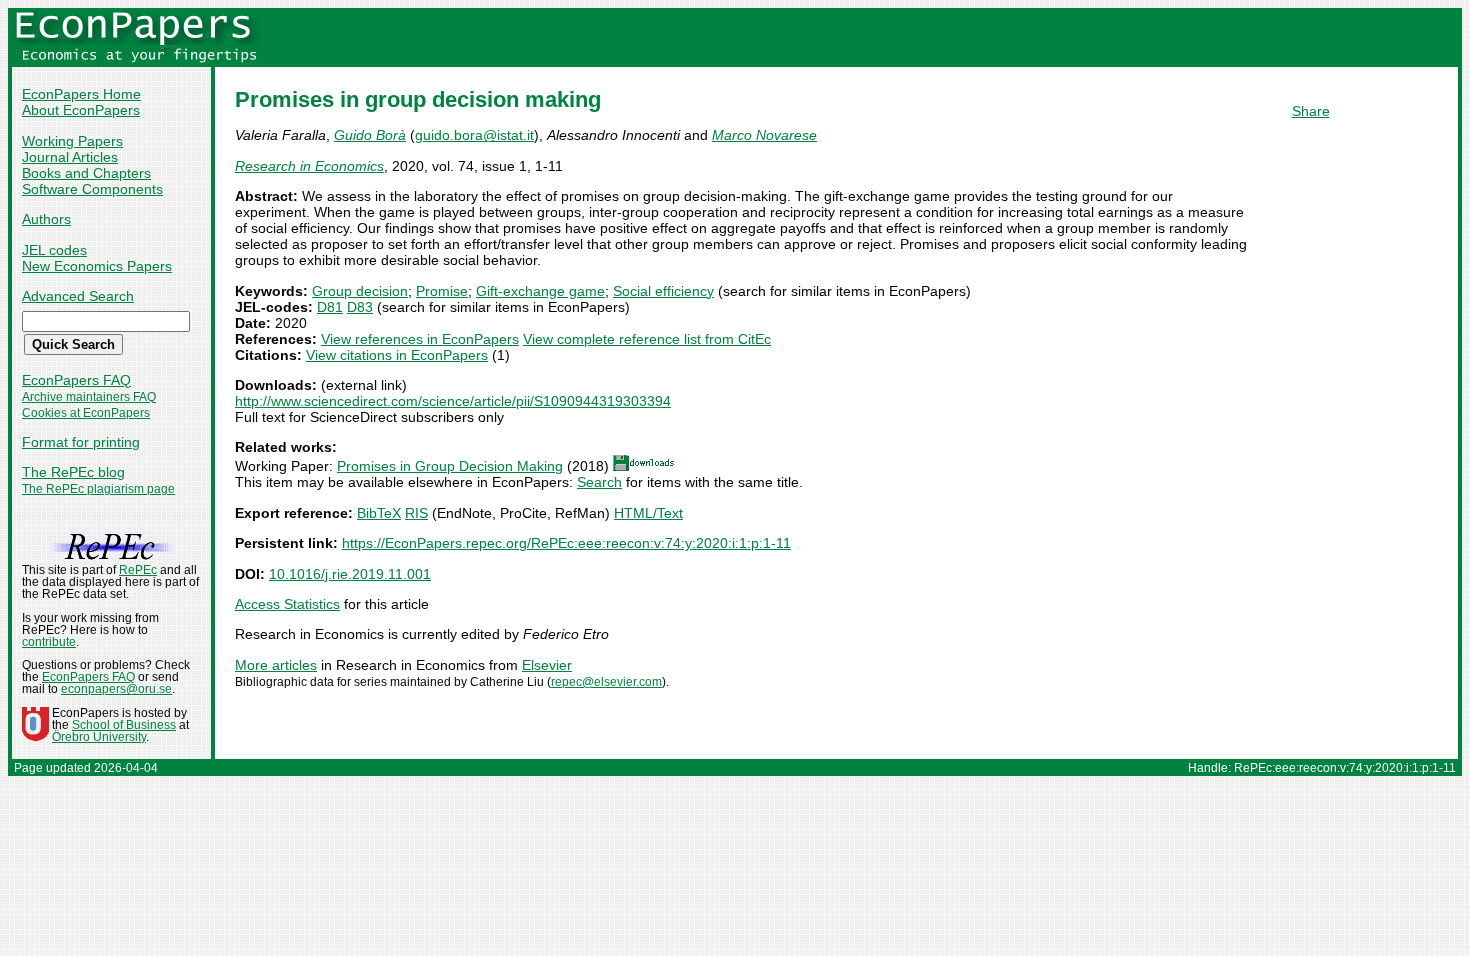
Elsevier (547, 665)
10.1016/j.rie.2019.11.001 (350, 574)
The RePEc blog (73, 472)
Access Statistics (287, 604)
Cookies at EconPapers (86, 413)
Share (1311, 111)
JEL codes (54, 250)
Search (599, 482)
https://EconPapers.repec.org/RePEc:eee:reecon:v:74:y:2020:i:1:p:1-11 (566, 543)
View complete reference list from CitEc (647, 339)
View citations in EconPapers (397, 355)
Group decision (360, 291)
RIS (416, 513)
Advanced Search (78, 296)
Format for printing (81, 442)
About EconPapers (81, 110)
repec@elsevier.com (606, 682)
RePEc (138, 570)
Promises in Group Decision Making (450, 466)
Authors (46, 219)
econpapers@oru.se (116, 689)
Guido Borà (370, 135)
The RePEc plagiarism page (98, 489)
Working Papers (72, 141)
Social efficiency (663, 291)
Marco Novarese (764, 135)
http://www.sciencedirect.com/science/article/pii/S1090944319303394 (453, 401)
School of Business (124, 725)
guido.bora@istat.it (474, 135)
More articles (276, 665)
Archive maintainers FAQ (89, 397)
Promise (442, 291)
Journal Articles (70, 157)
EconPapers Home (81, 94)
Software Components (92, 189)
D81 (330, 307)
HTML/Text (648, 513)
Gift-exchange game (540, 291)
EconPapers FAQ (76, 380)
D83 (360, 307)
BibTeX (379, 513)
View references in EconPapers (420, 339)
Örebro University (99, 737)
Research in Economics (309, 166)
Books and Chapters (86, 173)
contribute (49, 642)
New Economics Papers (97, 266)
